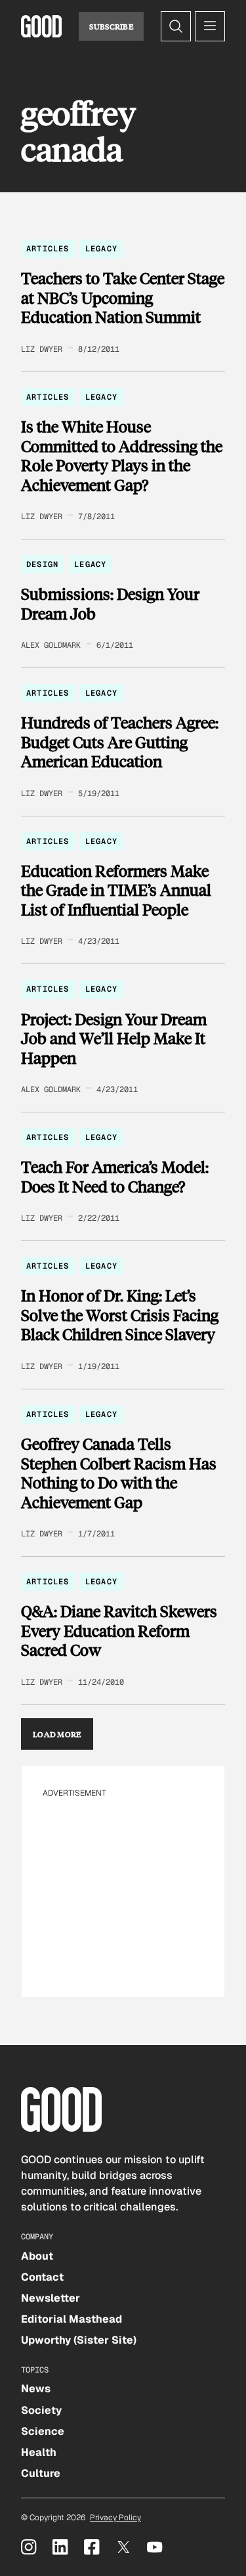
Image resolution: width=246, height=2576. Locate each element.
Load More (57, 1734)
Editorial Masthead (72, 2319)
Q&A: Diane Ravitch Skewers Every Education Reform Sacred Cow (119, 1631)
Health (39, 2452)
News (36, 2389)
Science (43, 2431)
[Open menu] (210, 26)
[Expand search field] (176, 26)
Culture (41, 2473)
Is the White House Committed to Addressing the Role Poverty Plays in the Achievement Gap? (122, 455)
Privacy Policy (115, 2518)
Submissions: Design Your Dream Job (110, 603)
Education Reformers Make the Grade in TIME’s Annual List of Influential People (116, 890)
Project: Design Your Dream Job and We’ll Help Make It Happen (114, 1039)
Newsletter (51, 2298)
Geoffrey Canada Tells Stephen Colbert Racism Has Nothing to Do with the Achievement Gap (119, 1473)
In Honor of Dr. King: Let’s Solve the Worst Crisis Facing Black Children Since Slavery (120, 1315)
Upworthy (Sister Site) (79, 2340)
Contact (42, 2277)
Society (41, 2410)
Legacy (101, 249)
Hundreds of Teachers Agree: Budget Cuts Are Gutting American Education (120, 742)
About (37, 2256)
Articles (48, 249)
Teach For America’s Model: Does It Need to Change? (115, 1176)
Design (42, 564)
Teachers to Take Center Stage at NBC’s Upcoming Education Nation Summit (123, 298)
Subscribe (111, 26)
